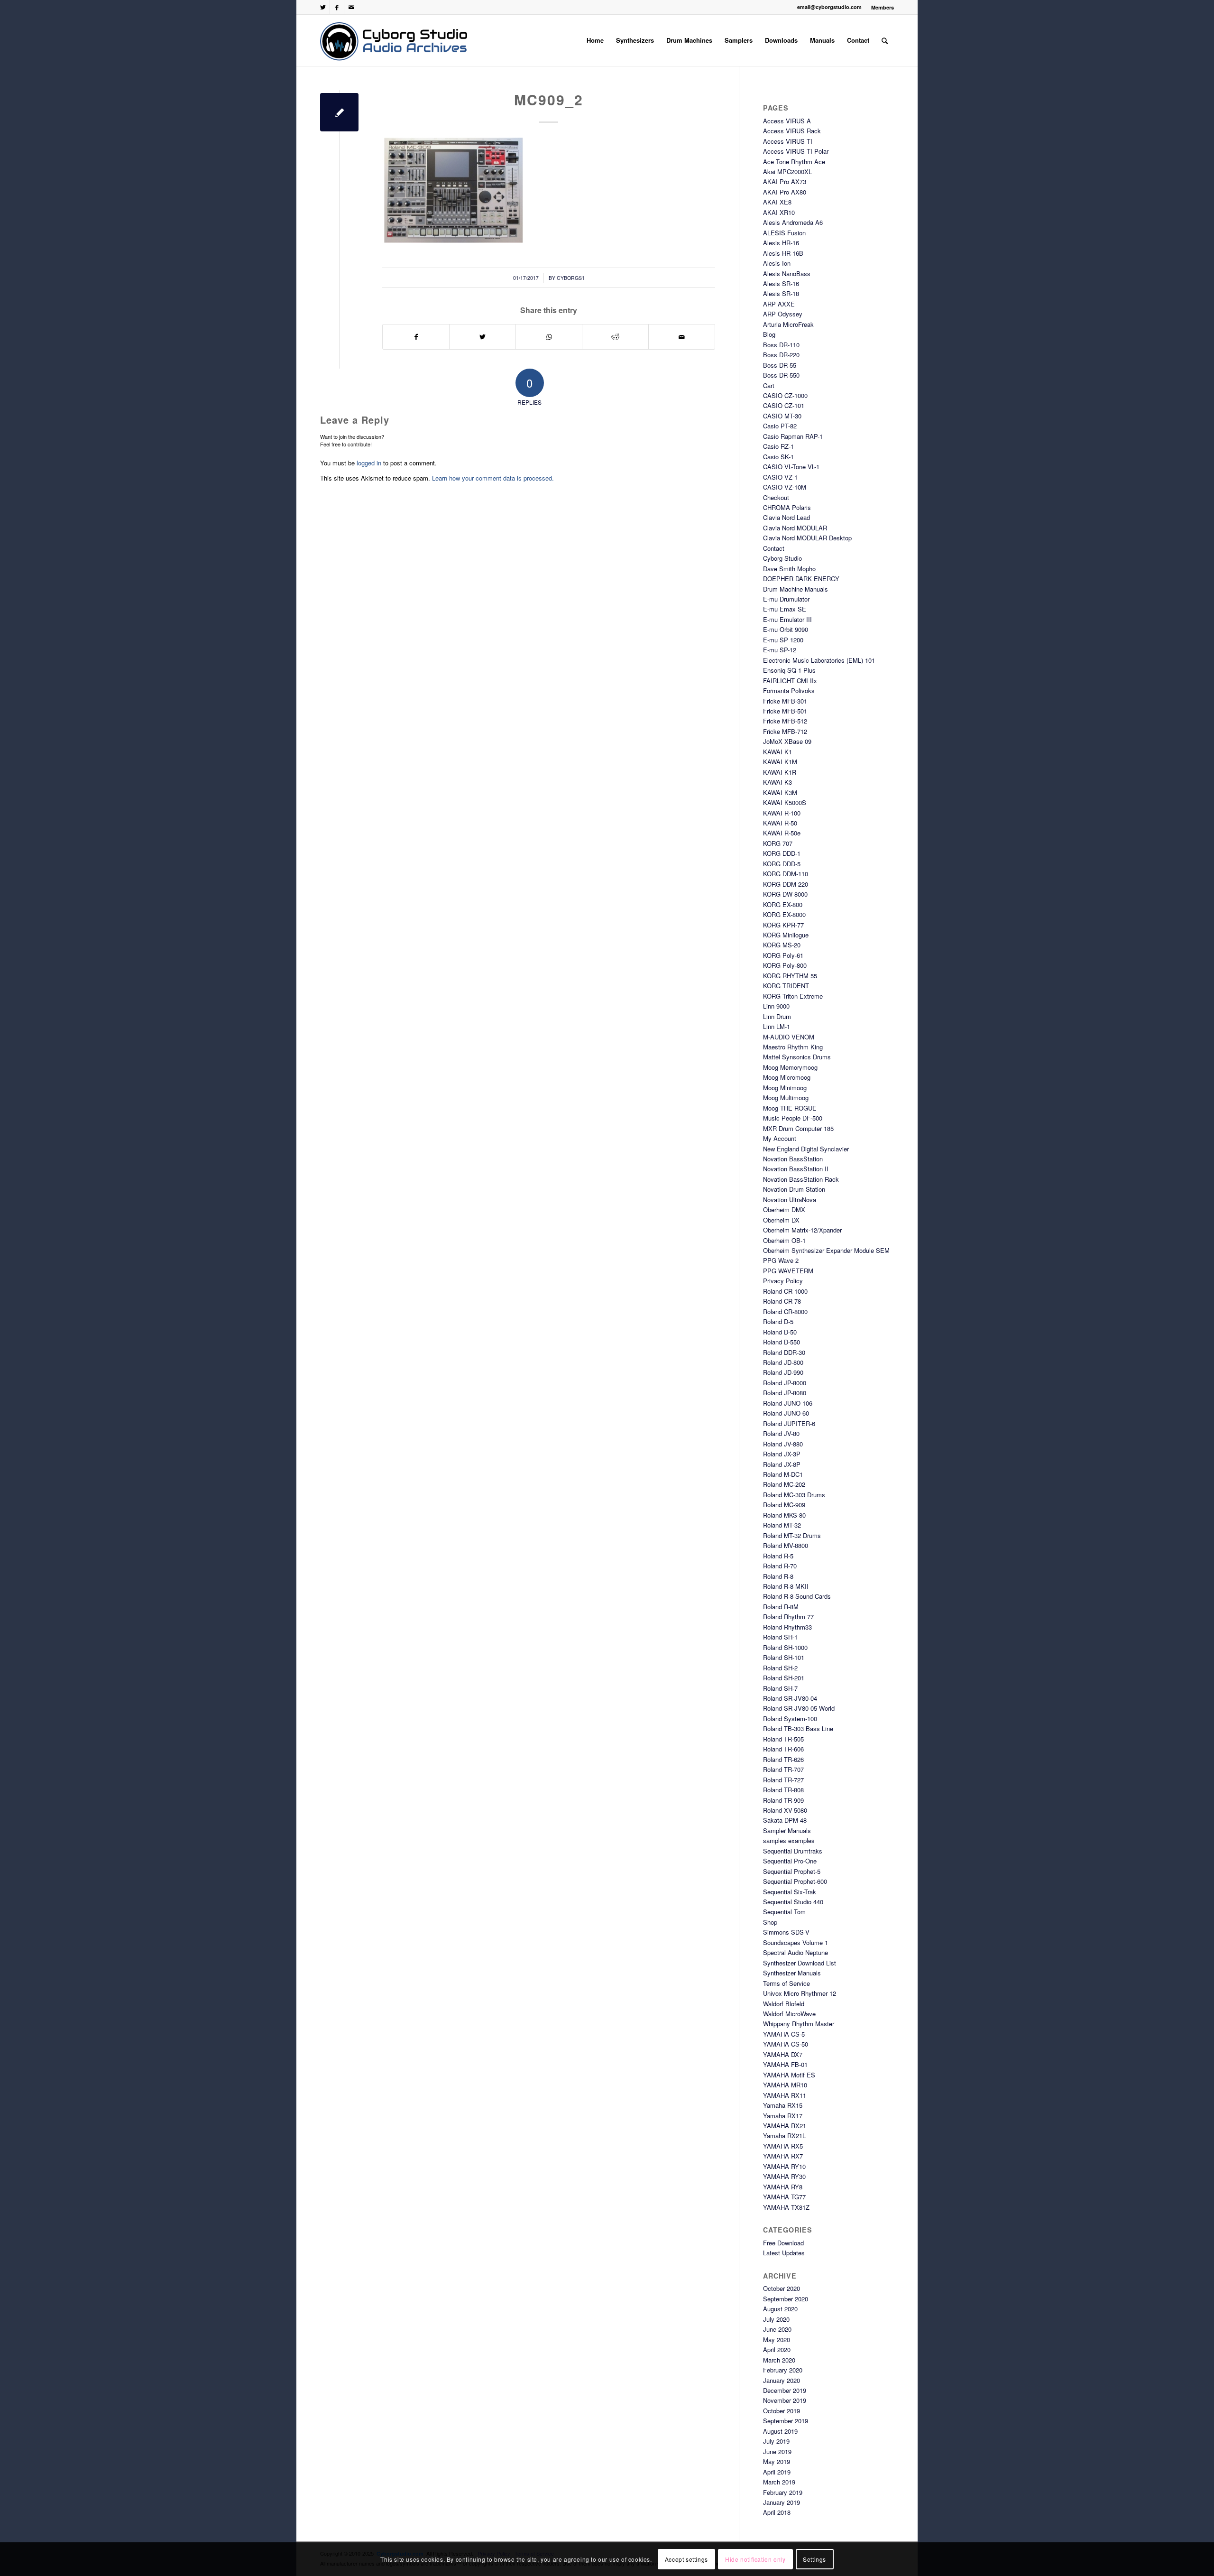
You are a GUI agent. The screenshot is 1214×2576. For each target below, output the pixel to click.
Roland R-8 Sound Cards (797, 1596)
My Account (780, 1138)
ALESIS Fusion (784, 233)
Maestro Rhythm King (793, 1047)
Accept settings (686, 2559)
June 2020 (777, 2329)
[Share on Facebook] (416, 337)
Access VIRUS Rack (792, 131)
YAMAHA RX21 (785, 2126)
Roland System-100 (790, 1719)
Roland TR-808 (783, 1790)
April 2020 (777, 2349)
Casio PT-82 (780, 426)
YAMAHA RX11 (785, 2095)
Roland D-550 (782, 1342)
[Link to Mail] (351, 7)
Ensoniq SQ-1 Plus (789, 670)
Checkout (776, 497)
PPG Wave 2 (781, 1260)
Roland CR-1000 (785, 1291)
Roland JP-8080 (785, 1393)
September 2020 (786, 2299)
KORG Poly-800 (785, 965)
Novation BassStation (793, 1159)
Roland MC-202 (784, 1484)
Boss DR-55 (780, 365)
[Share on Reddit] (615, 337)
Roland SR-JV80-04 (790, 1698)
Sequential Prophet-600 (795, 1881)
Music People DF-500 (793, 1118)
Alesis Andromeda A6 (793, 222)
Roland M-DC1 (783, 1474)
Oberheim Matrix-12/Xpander (802, 1230)
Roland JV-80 (781, 1433)
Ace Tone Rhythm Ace (794, 162)
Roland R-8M (781, 1607)
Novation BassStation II (796, 1169)
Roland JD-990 (783, 1372)
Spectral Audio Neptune (796, 1952)
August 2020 (780, 2309)
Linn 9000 (776, 1006)
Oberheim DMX (784, 1209)
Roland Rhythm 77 (788, 1617)
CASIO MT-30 (782, 416)
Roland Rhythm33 (787, 1627)
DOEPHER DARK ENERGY (801, 579)
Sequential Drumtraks (793, 1851)
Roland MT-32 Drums (792, 1535)
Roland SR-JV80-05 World (799, 1708)
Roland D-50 (780, 1332)
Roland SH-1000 (785, 1647)
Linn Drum (777, 1016)
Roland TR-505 (783, 1739)
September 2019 (786, 2421)
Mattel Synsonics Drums (797, 1057)
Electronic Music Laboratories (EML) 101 (819, 660)
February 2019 (783, 2492)
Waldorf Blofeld (784, 2004)
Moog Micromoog (787, 1077)
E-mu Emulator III (787, 619)
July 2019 (776, 2441)
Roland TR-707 (783, 1769)
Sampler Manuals (787, 1830)
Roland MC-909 (784, 1505)
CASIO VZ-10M (785, 487)
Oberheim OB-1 (784, 1240)
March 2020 (779, 2360)
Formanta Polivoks (789, 690)
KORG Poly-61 (783, 955)
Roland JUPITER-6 (789, 1423)
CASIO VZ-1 (780, 477)
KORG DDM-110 (786, 874)
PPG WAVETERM (788, 1271)
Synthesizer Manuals (792, 1973)
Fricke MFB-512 (785, 721)
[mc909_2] (339, 112)
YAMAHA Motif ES (789, 2075)
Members (883, 7)
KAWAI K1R (780, 772)
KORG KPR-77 (783, 925)
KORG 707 (778, 843)
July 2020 (776, 2319)
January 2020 (782, 2380)
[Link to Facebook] (337, 7)
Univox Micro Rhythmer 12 (800, 1993)
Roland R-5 (778, 1556)
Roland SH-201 (784, 1678)
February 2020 (783, 2370)
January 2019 (782, 2502)
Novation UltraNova (790, 1200)
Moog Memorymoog (790, 1067)
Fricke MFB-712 (785, 731)
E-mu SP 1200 (783, 640)
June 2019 (777, 2451)
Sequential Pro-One (790, 1861)
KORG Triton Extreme (793, 996)
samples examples (789, 1840)
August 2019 (780, 2431)
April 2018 (777, 2512)
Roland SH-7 (780, 1688)
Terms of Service (786, 1983)
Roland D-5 (778, 1321)
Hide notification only (755, 2559)
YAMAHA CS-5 (784, 2034)
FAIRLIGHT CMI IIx (790, 681)
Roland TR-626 (783, 1759)
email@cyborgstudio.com (829, 7)
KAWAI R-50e (782, 833)
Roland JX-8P (782, 1464)
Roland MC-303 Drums (794, 1495)
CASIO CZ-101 (784, 405)
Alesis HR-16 (781, 243)
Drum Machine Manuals (796, 589)
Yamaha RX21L (784, 2136)
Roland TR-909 (783, 1800)
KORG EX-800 (783, 904)
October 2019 (782, 2411)
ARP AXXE (779, 304)
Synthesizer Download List (800, 1963)
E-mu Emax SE (785, 609)
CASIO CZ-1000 (785, 395)
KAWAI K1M (780, 762)
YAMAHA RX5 (783, 2146)
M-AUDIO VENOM (789, 1037)
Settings (814, 2559)
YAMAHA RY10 (784, 2166)
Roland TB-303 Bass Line (798, 1728)
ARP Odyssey (783, 314)
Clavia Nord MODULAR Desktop (807, 538)
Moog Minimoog (785, 1088)
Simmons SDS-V (786, 1932)
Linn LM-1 (777, 1026)
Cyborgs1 (571, 278)
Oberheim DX (781, 1220)
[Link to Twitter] (323, 7)
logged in (369, 463)
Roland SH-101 (784, 1657)
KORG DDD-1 (782, 853)
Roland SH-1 (780, 1637)
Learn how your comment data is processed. (493, 478)
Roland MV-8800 (786, 1545)
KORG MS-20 (782, 945)
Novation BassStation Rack (801, 1179)
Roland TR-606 (783, 1749)
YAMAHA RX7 (783, 2156)
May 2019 (777, 2461)
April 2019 (777, 2472)
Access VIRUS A (787, 121)
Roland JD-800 (783, 1362)
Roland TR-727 (783, 1780)
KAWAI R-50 (780, 823)
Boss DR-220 (781, 355)
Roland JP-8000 (785, 1383)
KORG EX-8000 (784, 914)
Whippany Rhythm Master (799, 2024)
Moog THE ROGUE (790, 1108)
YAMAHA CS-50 (786, 2044)
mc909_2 (549, 99)
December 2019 (785, 2390)
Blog (769, 334)
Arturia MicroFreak (788, 324)
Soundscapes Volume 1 (796, 1942)
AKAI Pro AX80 (785, 192)
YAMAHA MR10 (785, 2085)
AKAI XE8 (777, 202)
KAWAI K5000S (785, 802)
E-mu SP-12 (780, 650)
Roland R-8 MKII (786, 1586)
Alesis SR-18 (781, 293)
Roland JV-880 (783, 1444)
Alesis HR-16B (783, 253)
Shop (770, 1922)
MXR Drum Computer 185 (798, 1128)
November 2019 (785, 2400)
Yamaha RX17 (783, 2116)
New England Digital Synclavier (806, 1149)
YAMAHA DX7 (783, 2054)
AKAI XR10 (779, 212)
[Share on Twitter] (483, 337)
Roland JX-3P (782, 1454)
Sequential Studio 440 (793, 1902)
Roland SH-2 (780, 1668)
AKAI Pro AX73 (785, 181)
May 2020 (777, 2340)
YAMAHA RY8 (783, 2187)
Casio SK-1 (778, 457)
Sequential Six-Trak (790, 1892)
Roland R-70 (780, 1566)
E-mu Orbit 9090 (786, 629)
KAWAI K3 (777, 782)
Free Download (783, 2243)
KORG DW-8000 (785, 894)
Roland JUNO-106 (788, 1403)
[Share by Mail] (682, 337)
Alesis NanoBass (787, 273)
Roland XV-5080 (785, 1810)
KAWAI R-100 (782, 813)
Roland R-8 (778, 1576)
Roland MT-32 (782, 1525)
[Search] (885, 40)
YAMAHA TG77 (784, 2197)
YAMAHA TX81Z (786, 2207)
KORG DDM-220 (786, 884)
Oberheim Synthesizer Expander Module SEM (826, 1250)
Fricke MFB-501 (785, 711)
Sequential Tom (784, 1912)
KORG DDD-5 (782, 864)
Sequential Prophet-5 (792, 1871)
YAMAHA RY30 (784, 2176)
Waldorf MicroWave (789, 2014)
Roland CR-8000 (785, 1311)
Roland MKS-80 (784, 1515)
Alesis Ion (777, 263)
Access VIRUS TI (788, 141)
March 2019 (779, 2482)
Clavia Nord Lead (786, 517)
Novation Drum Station (794, 1189)
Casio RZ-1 (778, 446)
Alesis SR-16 (781, 283)
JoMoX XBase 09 (787, 741)
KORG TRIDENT (786, 986)
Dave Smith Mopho (789, 569)
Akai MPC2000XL (787, 171)
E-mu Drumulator (786, 599)
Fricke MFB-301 (785, 701)
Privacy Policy (783, 1281)
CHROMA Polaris (787, 507)
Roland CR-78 (782, 1301)
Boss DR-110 (781, 345)
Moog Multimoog (786, 1098)
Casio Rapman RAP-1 (793, 436)
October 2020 (782, 2288)
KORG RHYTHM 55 (790, 976)
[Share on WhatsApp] (549, 337)
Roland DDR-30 (784, 1352)
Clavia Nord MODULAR (795, 528)
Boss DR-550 (781, 375)
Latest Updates (784, 2253)
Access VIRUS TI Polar (796, 151)
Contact (774, 548)
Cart (769, 385)
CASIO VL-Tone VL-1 (791, 467)
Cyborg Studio (782, 558)
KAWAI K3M (780, 792)
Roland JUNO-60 (786, 1413)
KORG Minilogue (786, 935)
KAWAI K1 (777, 752)
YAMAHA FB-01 (785, 2064)
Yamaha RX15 (783, 2105)
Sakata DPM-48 (785, 1820)
